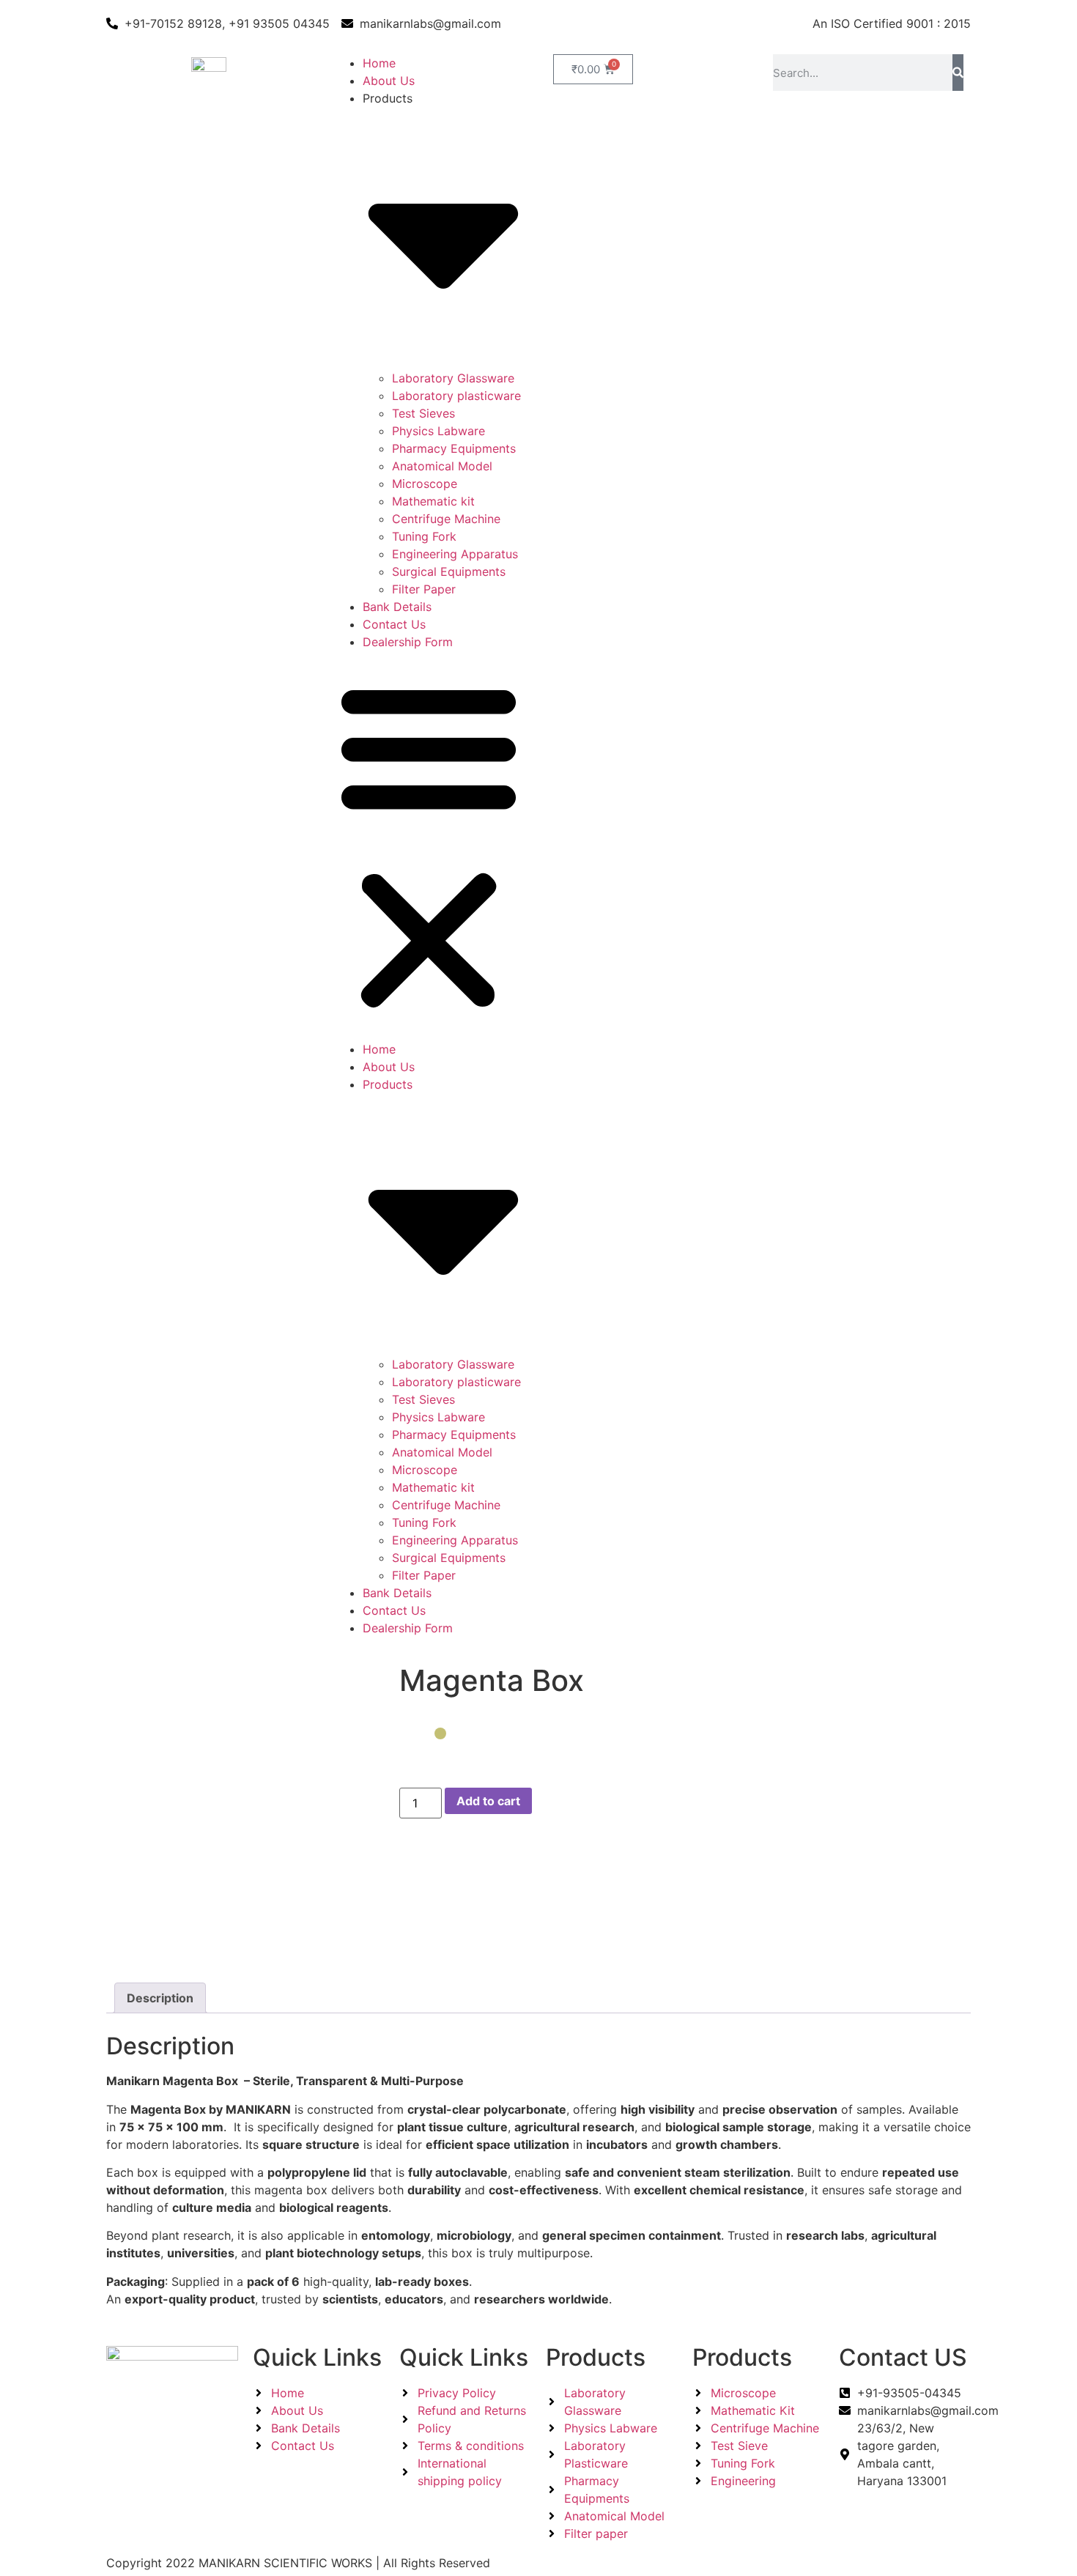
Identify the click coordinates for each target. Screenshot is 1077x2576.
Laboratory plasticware (456, 396)
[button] (429, 845)
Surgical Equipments (449, 571)
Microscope (425, 484)
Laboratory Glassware (453, 378)
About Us (389, 81)
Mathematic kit (433, 501)
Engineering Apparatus (455, 554)
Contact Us (394, 624)
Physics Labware (438, 431)
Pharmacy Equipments (454, 448)
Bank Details (397, 607)
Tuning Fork (424, 536)
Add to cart (488, 1801)
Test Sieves (423, 413)
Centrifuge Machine (446, 519)
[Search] (958, 73)
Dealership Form (408, 642)
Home (379, 63)
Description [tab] (160, 1998)
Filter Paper (424, 589)
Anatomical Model (442, 466)
